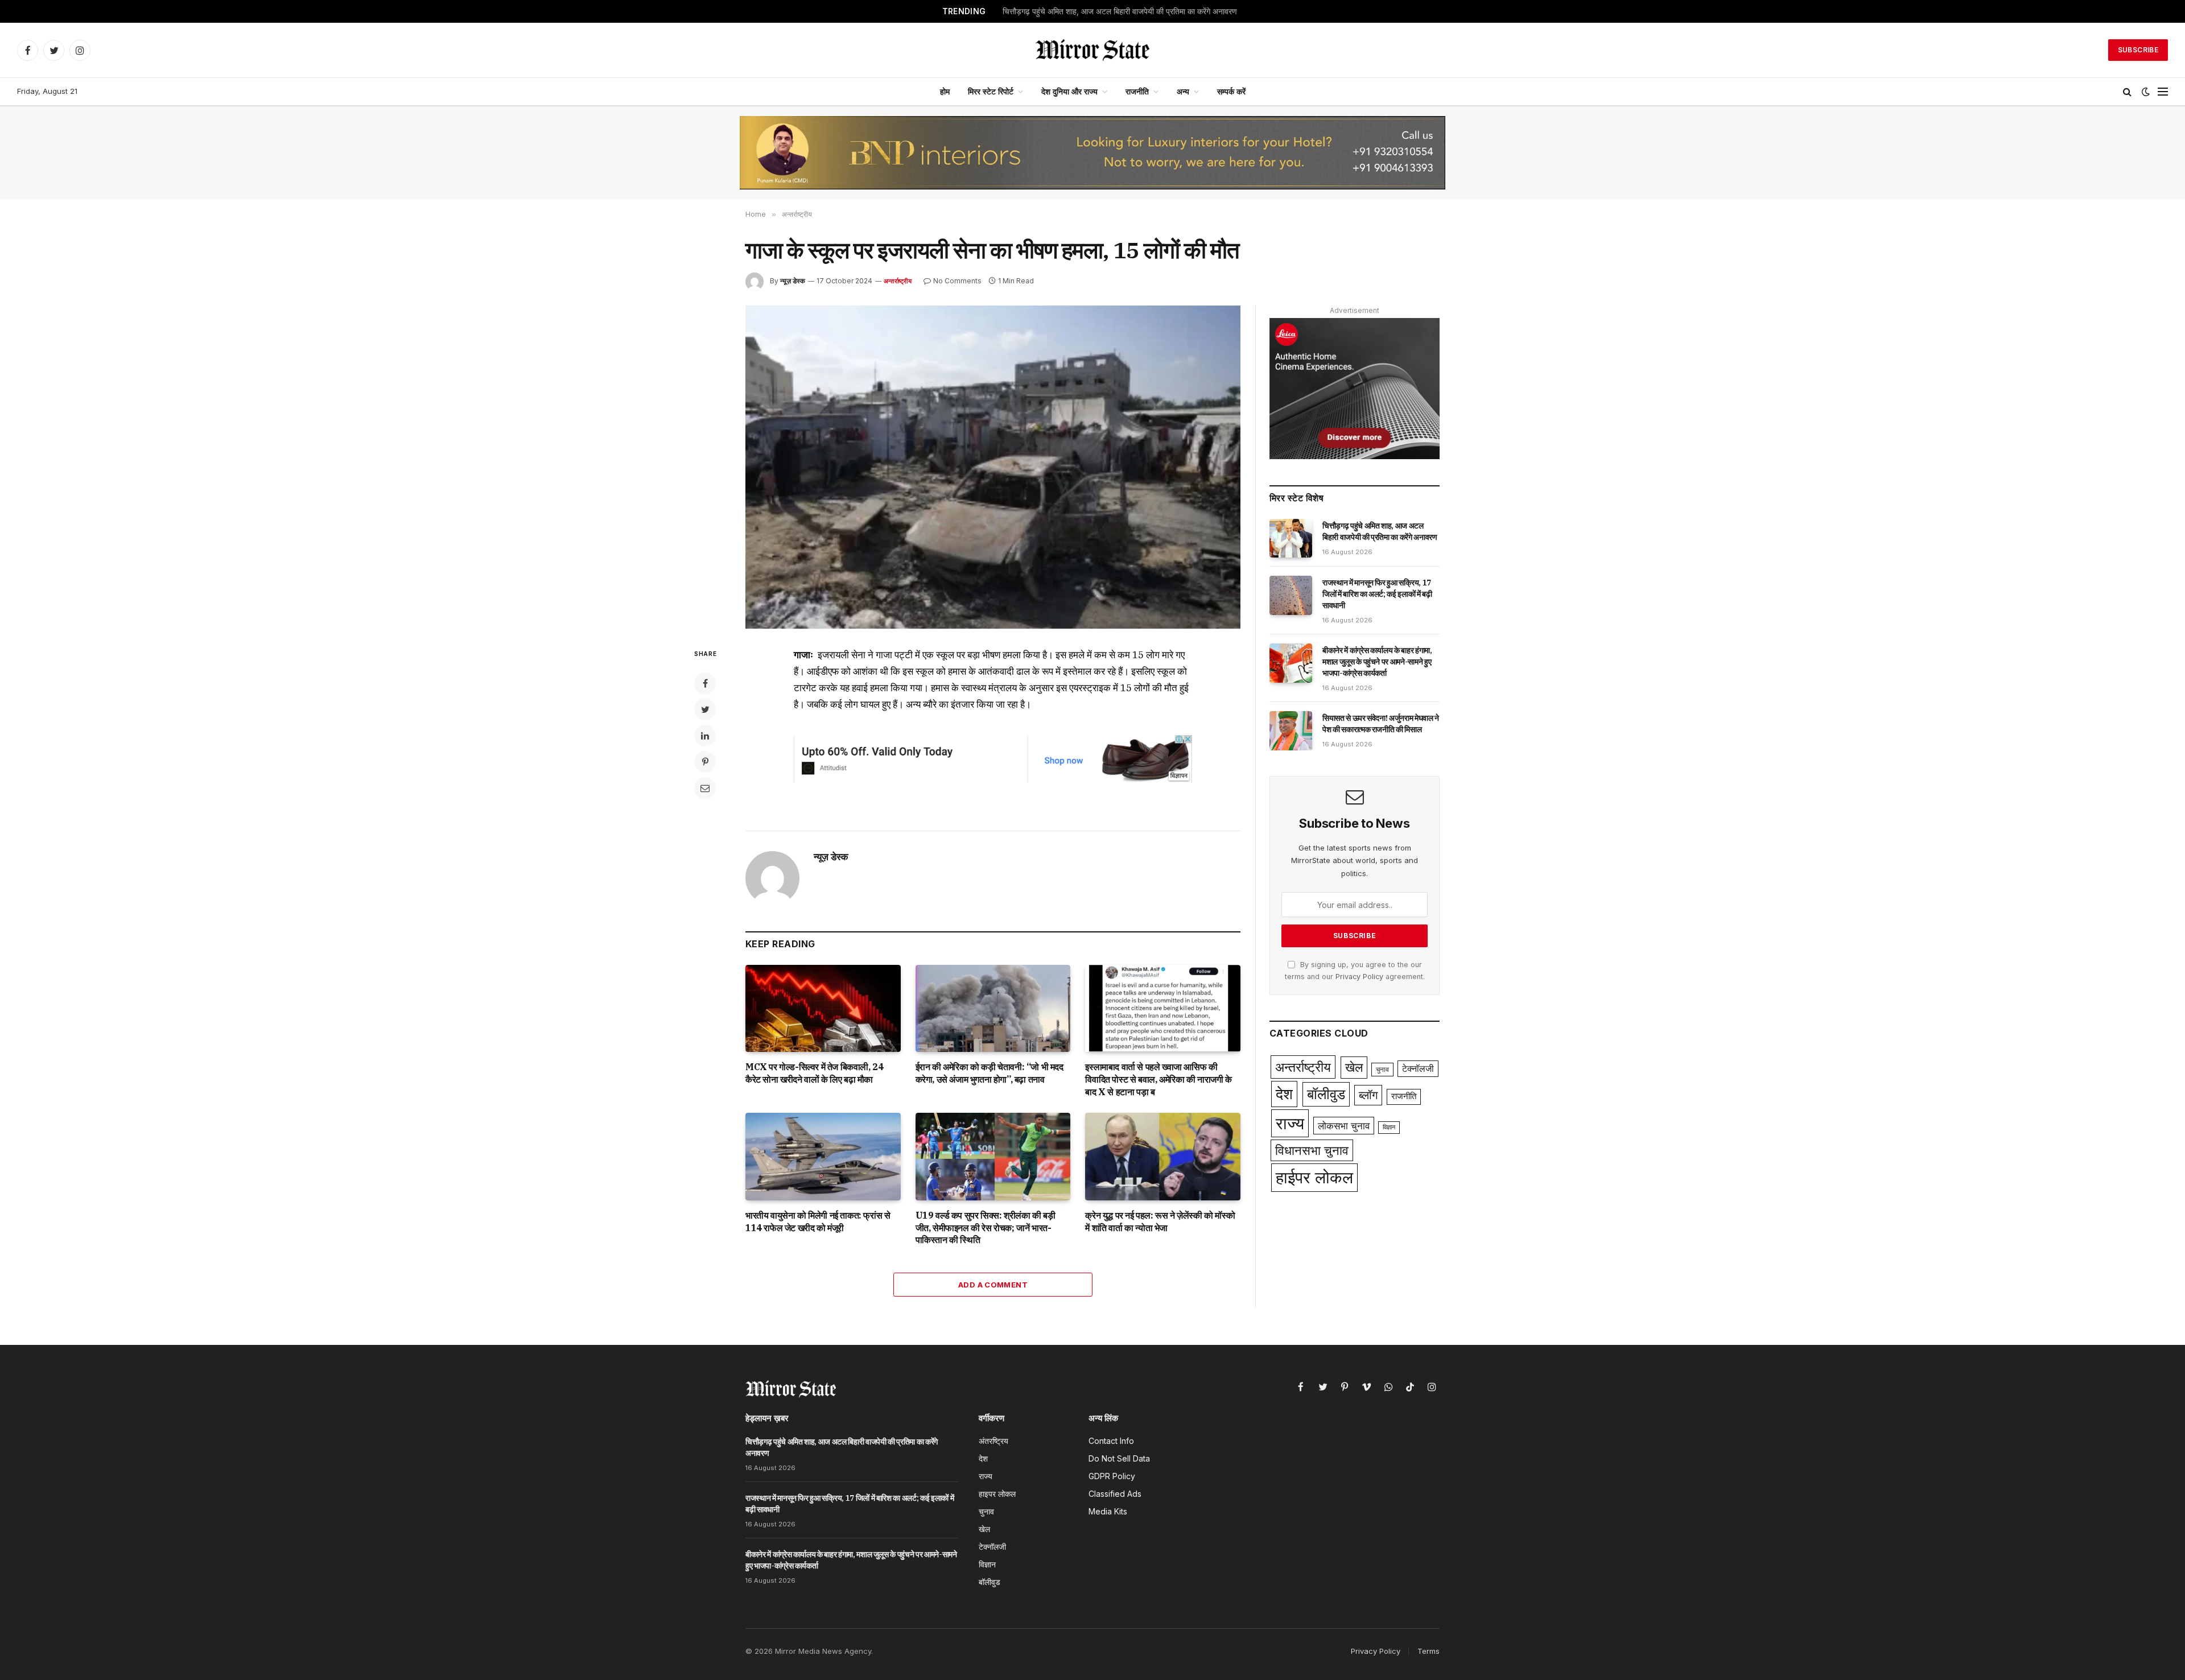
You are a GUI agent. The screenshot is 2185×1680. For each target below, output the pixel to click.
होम (945, 91)
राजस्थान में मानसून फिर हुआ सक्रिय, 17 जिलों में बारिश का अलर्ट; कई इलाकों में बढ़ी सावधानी (1120, 11)
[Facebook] (705, 683)
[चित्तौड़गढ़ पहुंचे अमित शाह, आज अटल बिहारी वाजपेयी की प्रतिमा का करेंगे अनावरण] (1291, 538)
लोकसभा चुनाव (1344, 1126)
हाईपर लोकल (1314, 1177)
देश (1284, 1094)
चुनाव (1382, 1069)
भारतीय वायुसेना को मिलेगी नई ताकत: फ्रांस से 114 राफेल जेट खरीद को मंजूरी (818, 1221)
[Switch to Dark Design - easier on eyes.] (2146, 92)
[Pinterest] (705, 762)
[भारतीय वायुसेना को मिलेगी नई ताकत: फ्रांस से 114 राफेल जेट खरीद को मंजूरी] (823, 1156)
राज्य (1290, 1123)
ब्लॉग (1368, 1095)
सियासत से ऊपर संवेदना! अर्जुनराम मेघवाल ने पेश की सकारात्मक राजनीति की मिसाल (1381, 724)
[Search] (2127, 92)
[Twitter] (705, 709)
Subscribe (2138, 50)
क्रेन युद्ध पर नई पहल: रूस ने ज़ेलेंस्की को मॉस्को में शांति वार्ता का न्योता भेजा (1160, 1221)
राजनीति (1137, 91)
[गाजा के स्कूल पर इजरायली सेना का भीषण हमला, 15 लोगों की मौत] (993, 467)
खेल (1354, 1067)
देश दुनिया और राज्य (1069, 91)
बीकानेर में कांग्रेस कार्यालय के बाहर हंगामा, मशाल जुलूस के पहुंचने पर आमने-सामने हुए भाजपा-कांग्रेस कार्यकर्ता (1377, 662)
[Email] (705, 788)
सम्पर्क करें (1231, 91)
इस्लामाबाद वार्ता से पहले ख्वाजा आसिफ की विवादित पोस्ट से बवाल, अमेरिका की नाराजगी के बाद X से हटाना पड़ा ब (1158, 1079)
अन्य (1183, 91)
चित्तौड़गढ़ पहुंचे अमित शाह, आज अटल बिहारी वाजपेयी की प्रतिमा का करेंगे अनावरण (1380, 531)
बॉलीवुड (1326, 1094)
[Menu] (2163, 92)
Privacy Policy (1359, 977)
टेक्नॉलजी (1418, 1069)
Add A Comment (993, 1285)
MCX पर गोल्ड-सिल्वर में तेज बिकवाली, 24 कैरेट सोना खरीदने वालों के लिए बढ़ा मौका (814, 1073)
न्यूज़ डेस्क (793, 281)
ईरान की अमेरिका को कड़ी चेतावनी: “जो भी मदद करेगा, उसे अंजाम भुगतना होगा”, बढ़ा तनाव (990, 1073)
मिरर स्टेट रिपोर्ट (991, 91)
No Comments (957, 281)
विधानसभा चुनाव (1312, 1150)
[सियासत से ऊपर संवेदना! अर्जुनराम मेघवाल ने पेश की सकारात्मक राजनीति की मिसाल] (1291, 730)
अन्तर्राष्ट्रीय (898, 281)
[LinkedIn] (705, 736)
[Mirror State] (1092, 50)
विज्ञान (1389, 1127)
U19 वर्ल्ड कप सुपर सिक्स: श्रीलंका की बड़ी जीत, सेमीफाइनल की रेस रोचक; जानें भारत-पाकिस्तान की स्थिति (986, 1228)
